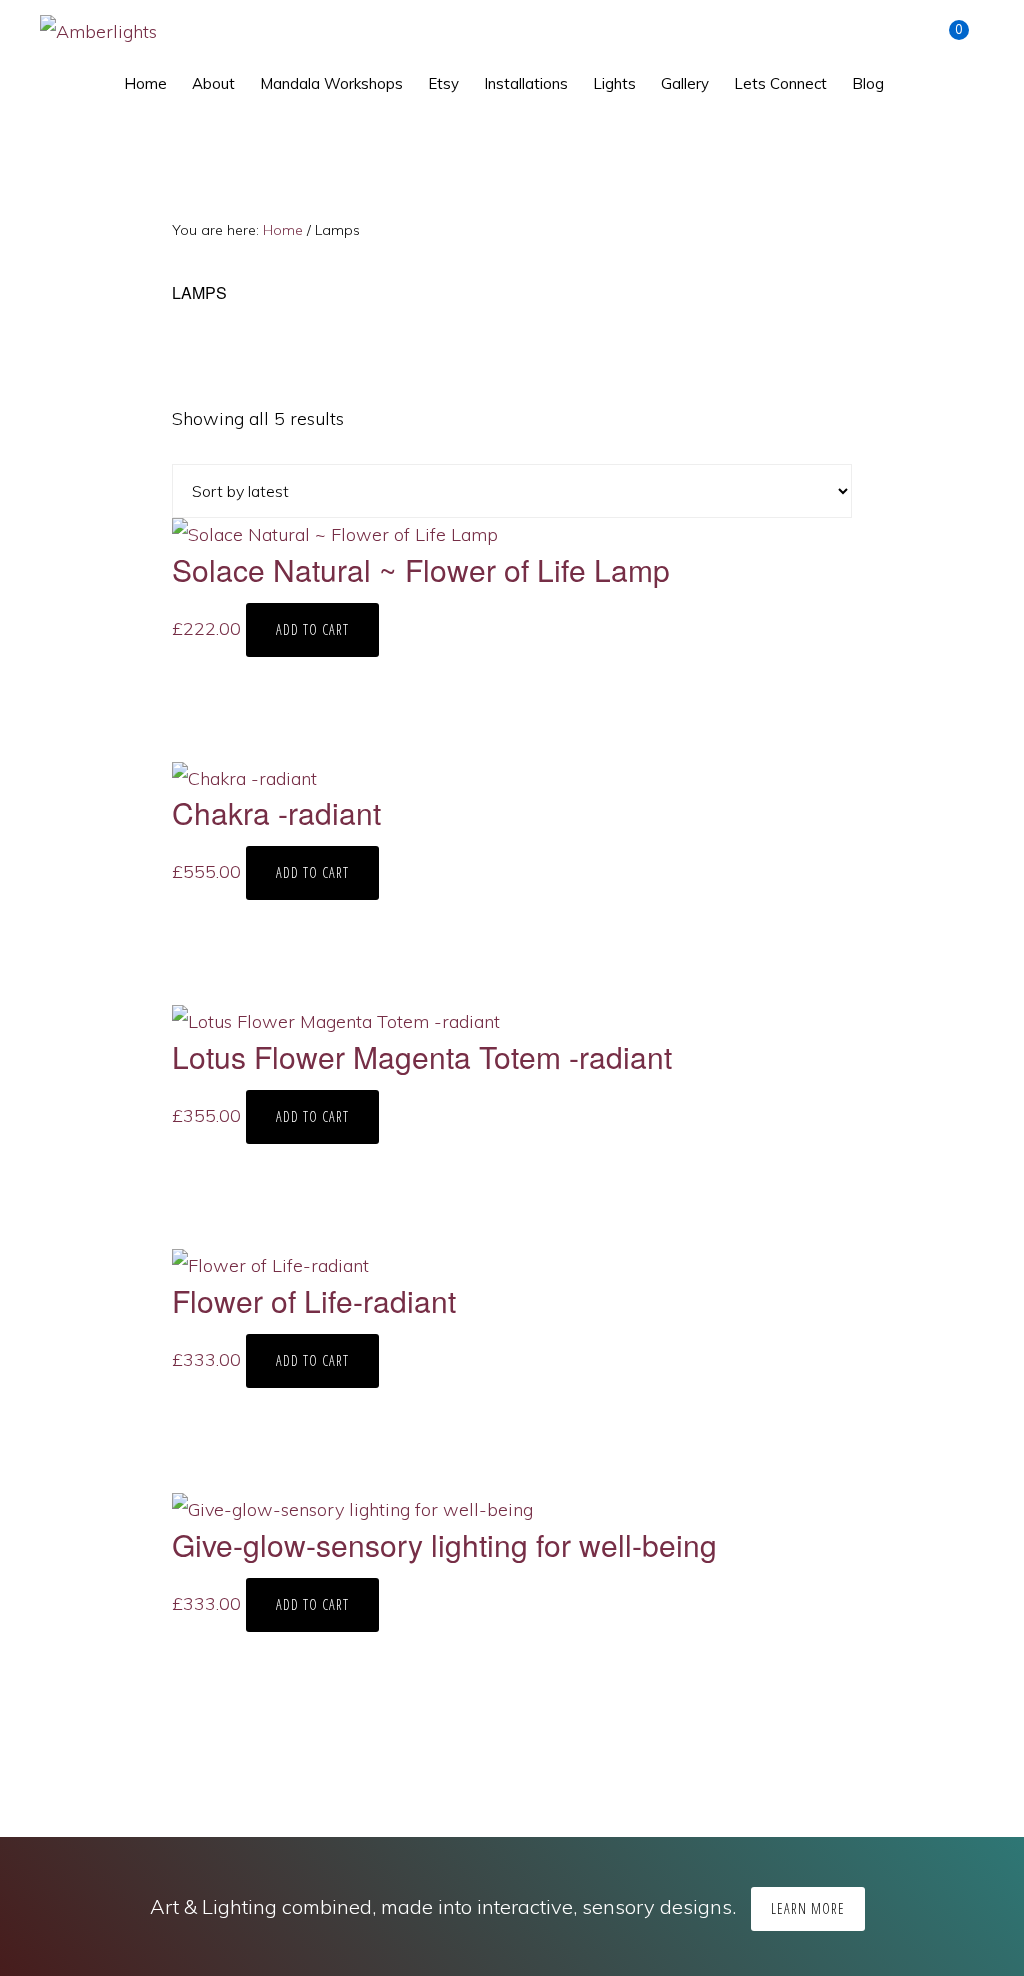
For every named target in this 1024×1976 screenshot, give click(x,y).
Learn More (808, 1908)
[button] (909, 74)
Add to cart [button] (312, 629)
